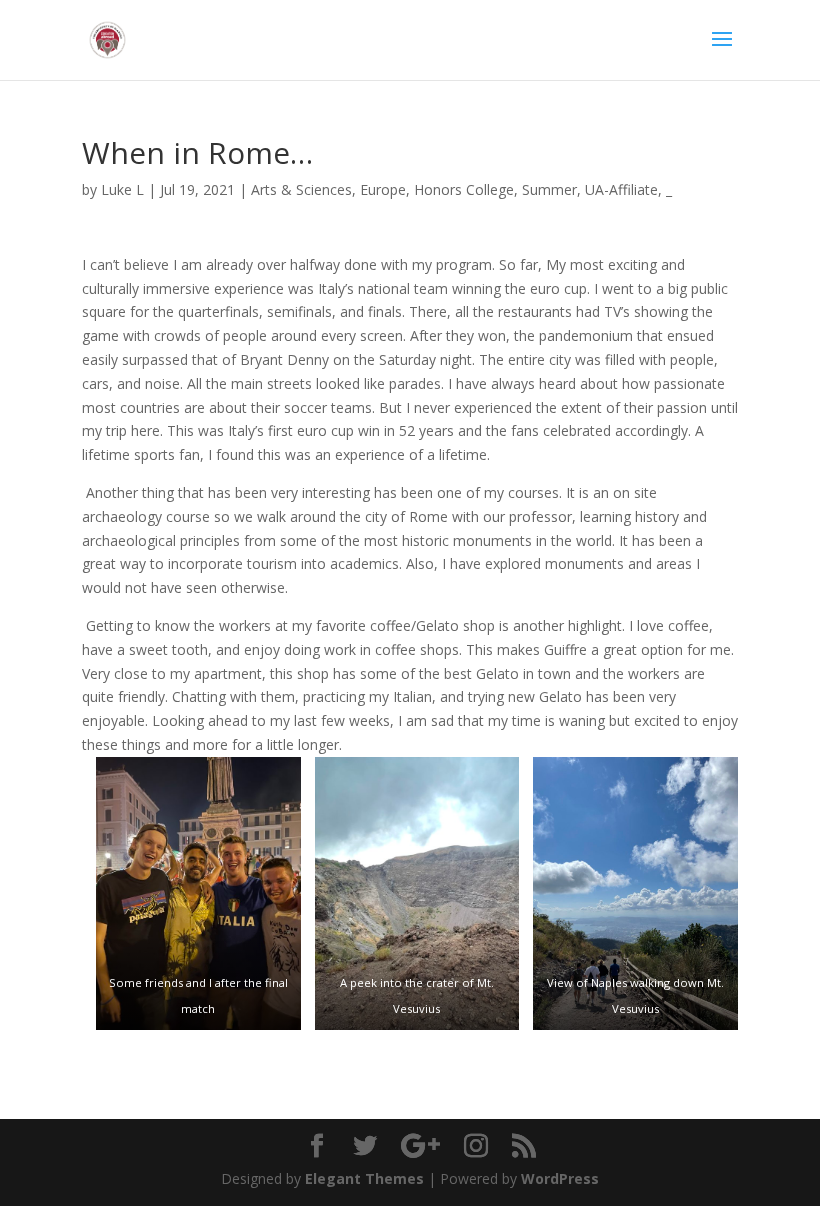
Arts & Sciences (301, 189)
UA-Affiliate (621, 189)
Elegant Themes (364, 1178)
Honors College (464, 189)
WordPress (560, 1178)
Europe (383, 189)
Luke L (122, 189)
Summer (549, 189)
